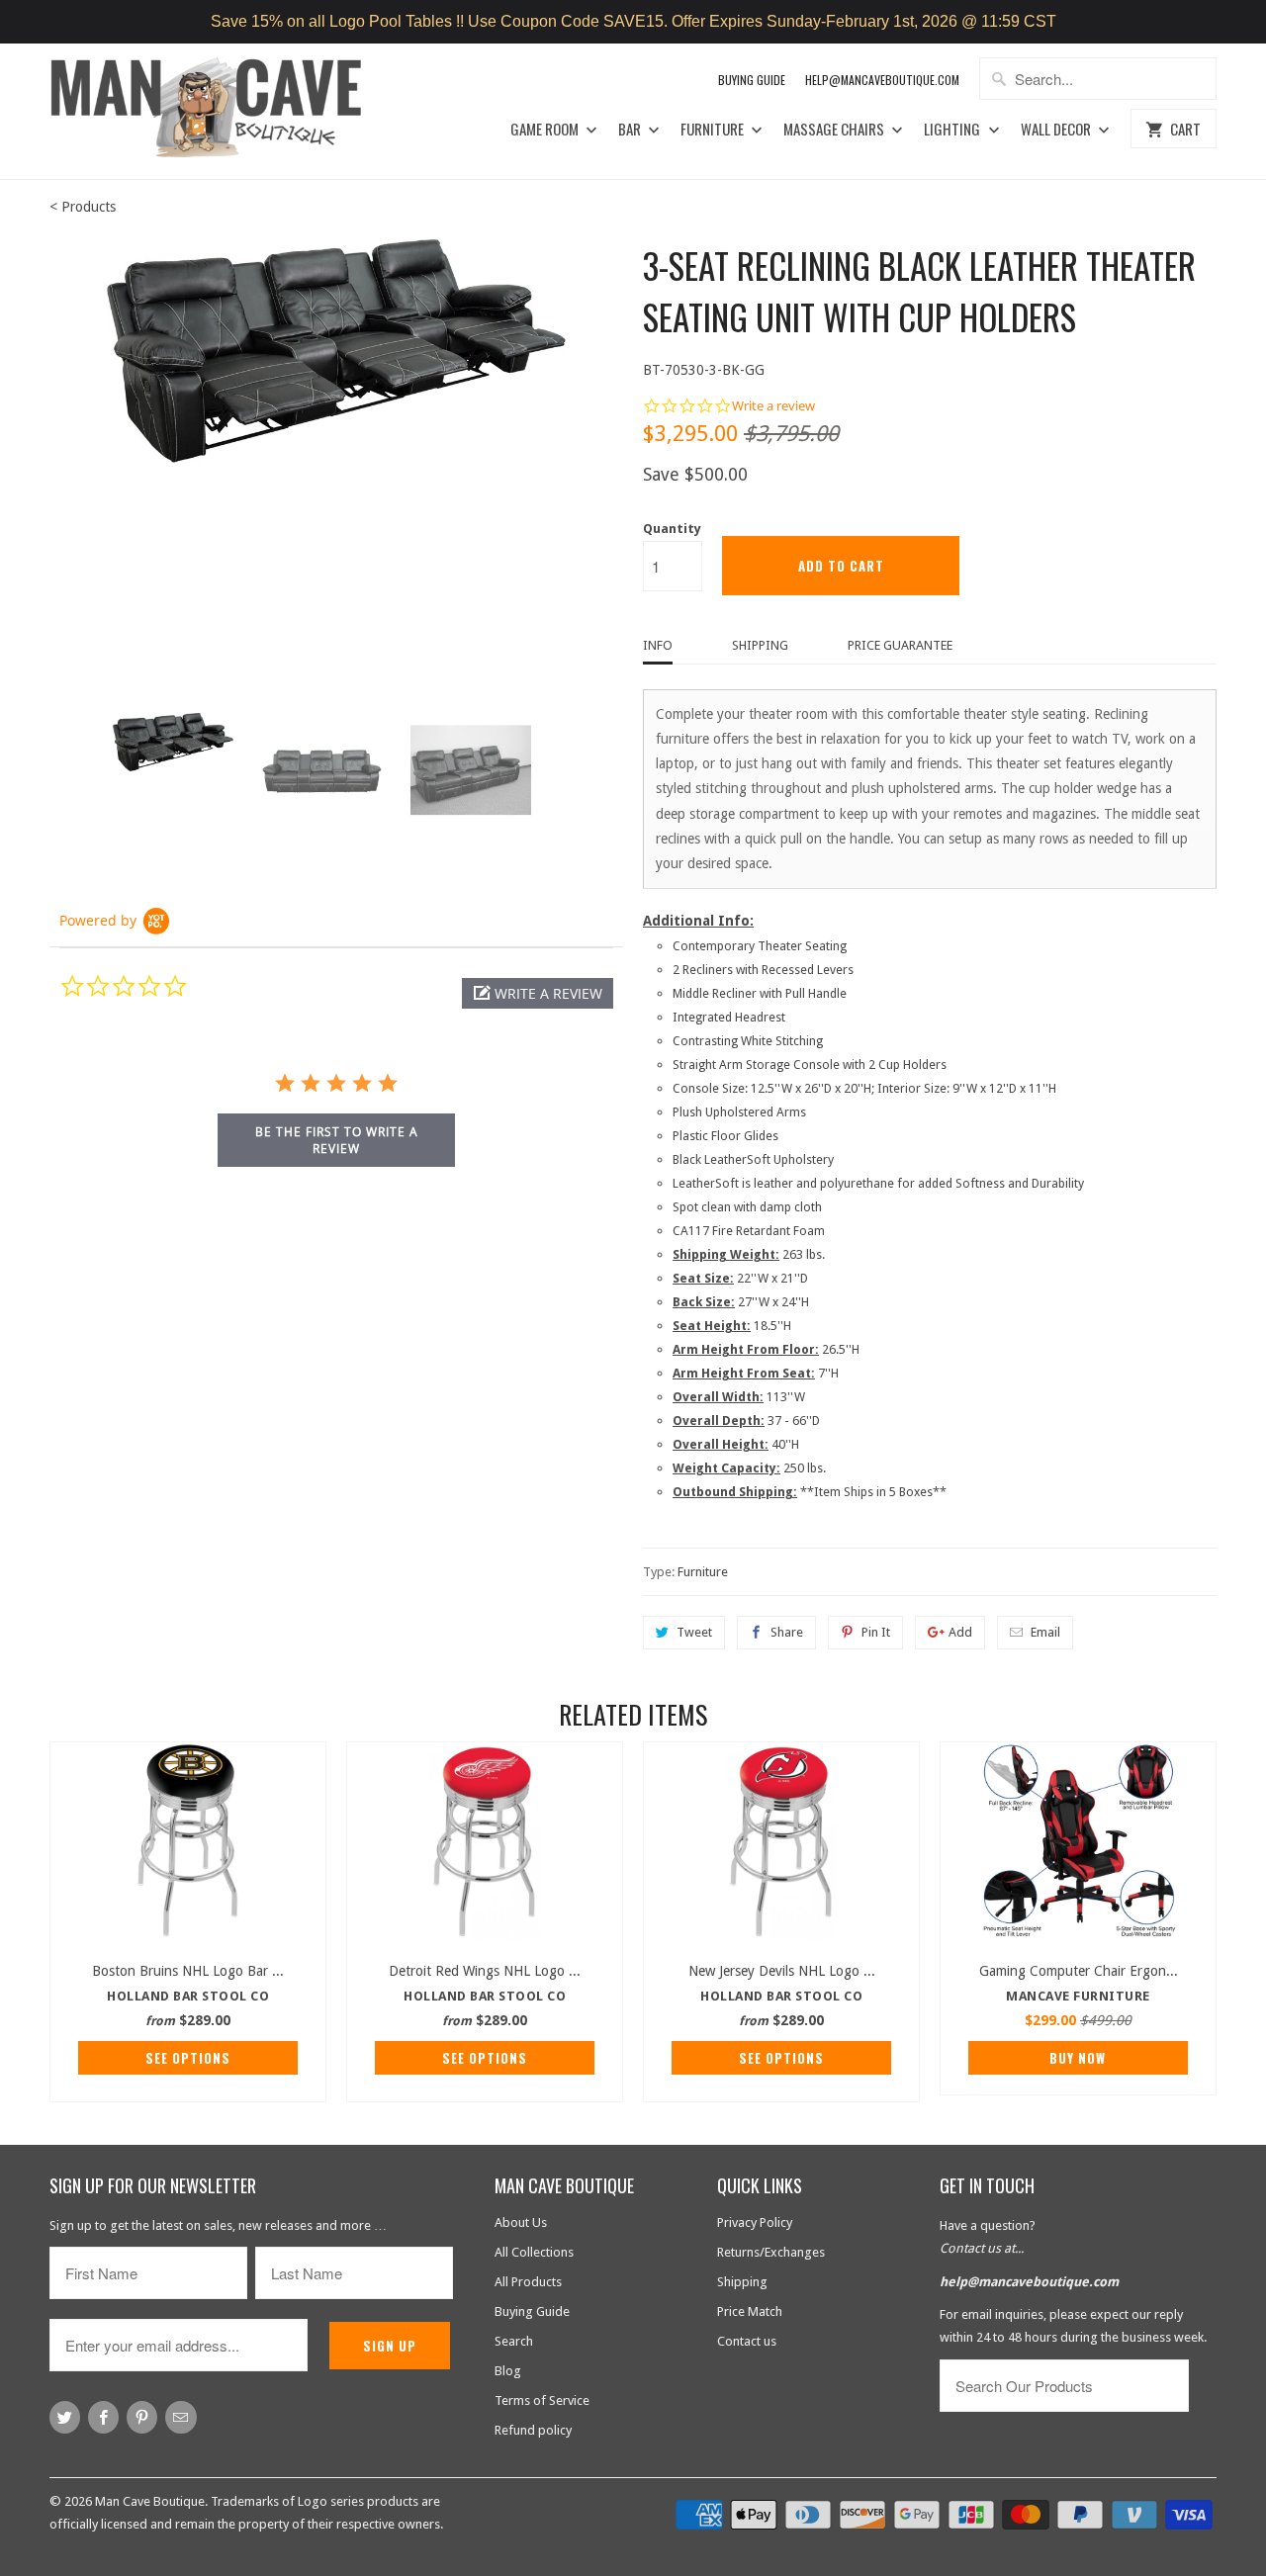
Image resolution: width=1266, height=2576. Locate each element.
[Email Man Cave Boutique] (181, 2417)
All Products (528, 2282)
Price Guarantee (900, 645)
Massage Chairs (835, 130)
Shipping (760, 645)
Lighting (953, 130)
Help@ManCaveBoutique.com (882, 80)
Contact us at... (982, 2248)
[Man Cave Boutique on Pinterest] (142, 2417)
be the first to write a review (337, 1140)
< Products (83, 207)
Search (514, 2341)
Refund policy (533, 2430)
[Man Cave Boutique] (225, 111)
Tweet (694, 1632)
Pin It (876, 1632)
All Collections (534, 2252)
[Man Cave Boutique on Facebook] (103, 2417)
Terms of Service (542, 2400)
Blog (508, 2371)
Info (658, 645)
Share (787, 1632)
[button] (538, 993)
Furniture (714, 130)
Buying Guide (752, 80)
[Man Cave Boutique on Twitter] (65, 2417)
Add (960, 1632)
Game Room (546, 130)
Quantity (672, 529)
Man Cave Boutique (150, 2501)
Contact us (747, 2341)
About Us (521, 2222)
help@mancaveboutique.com (1029, 2282)
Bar (631, 130)
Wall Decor (1057, 130)
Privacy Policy (755, 2222)
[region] (633, 22)
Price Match (750, 2311)
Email (1045, 1632)
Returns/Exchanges (771, 2252)
